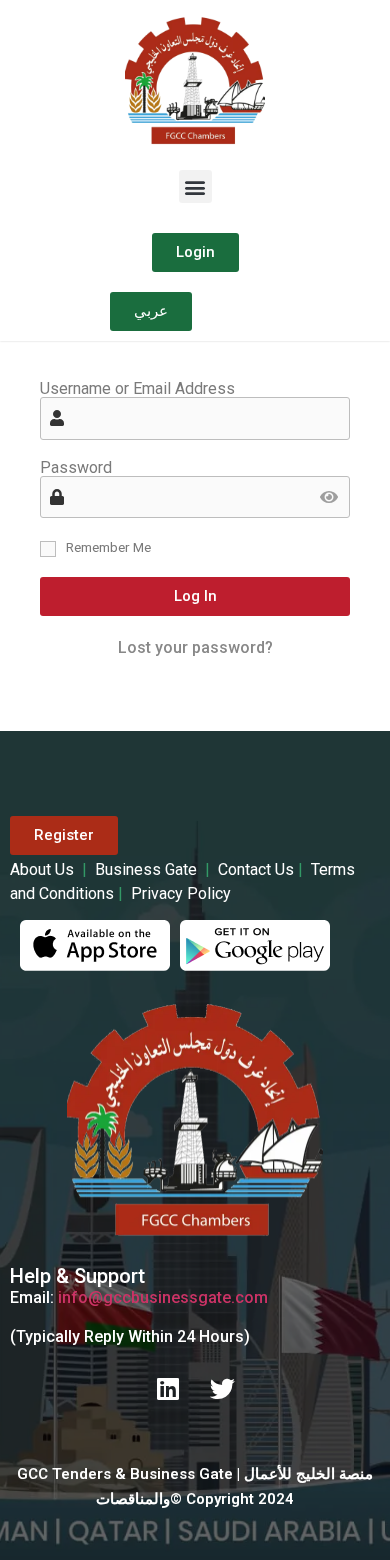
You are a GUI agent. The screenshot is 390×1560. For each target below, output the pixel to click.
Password (76, 468)
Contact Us (256, 869)
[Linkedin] (168, 1388)
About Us (44, 869)
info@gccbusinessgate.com (163, 1297)
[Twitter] (223, 1388)
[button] (195, 186)
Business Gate (148, 869)
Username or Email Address (137, 389)
